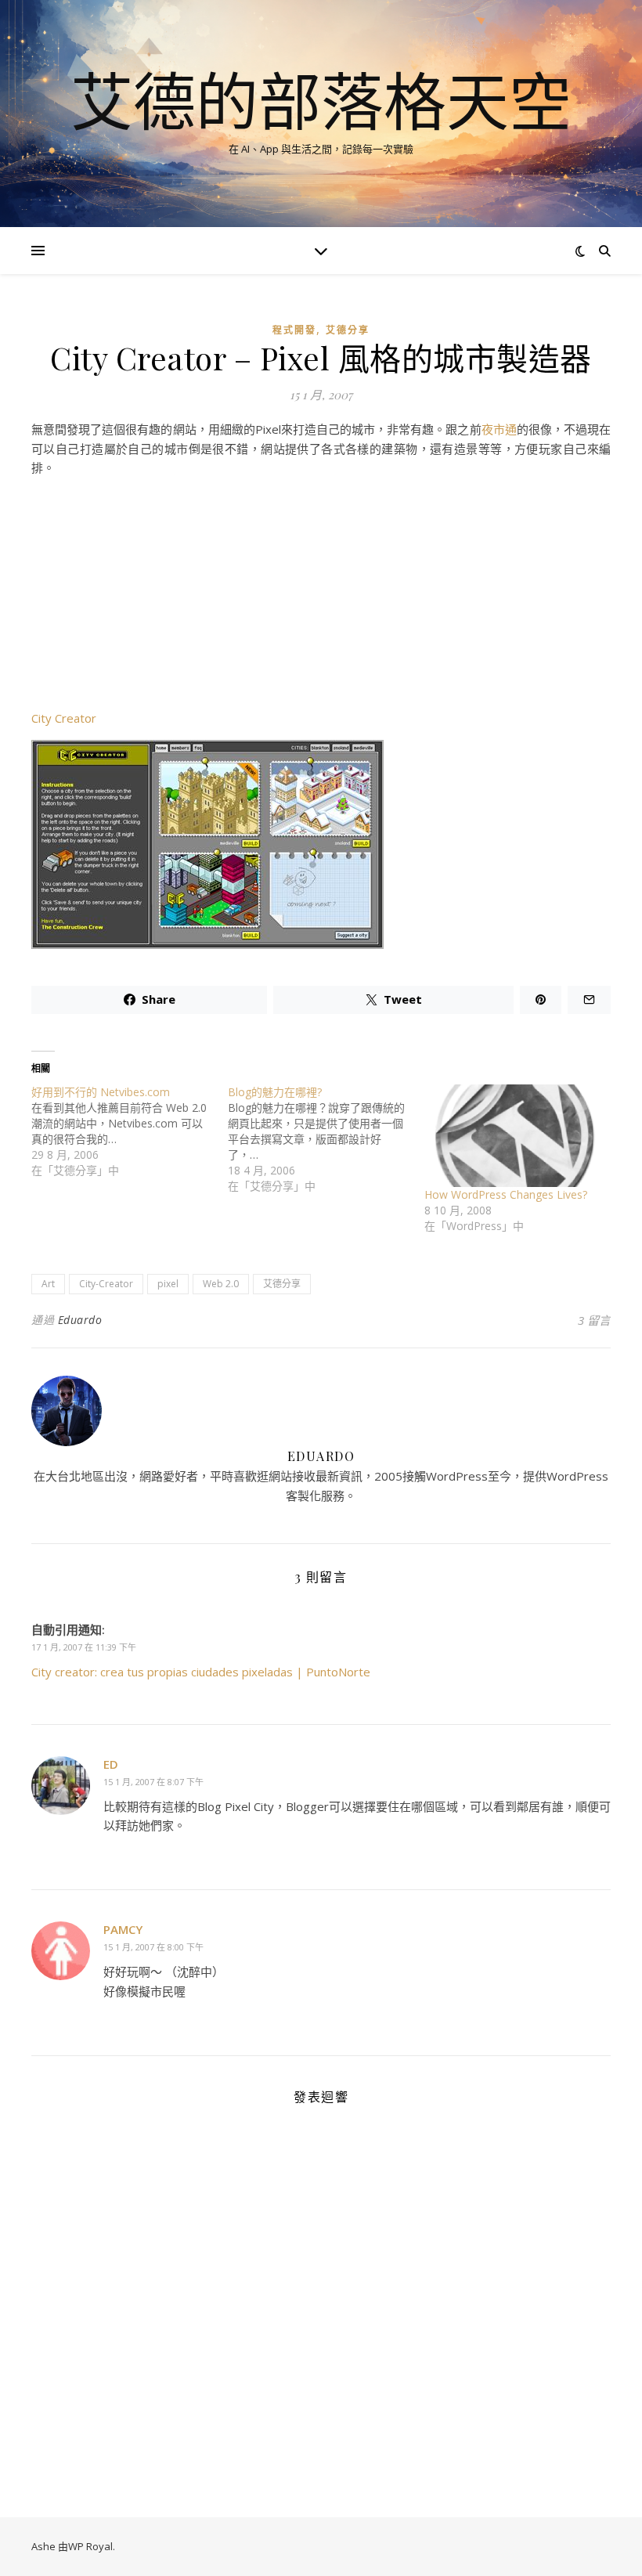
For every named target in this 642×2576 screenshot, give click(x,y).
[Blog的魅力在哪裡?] (326, 1139)
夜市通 (499, 429)
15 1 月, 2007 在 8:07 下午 (153, 1782)
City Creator (64, 718)
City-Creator (106, 1284)
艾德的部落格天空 (321, 100)
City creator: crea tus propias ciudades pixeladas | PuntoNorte (201, 1672)
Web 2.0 (221, 1284)
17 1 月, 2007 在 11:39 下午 (84, 1647)
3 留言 (594, 1320)
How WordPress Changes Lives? (506, 1194)
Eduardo (80, 1320)
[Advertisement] (321, 599)
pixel (168, 1284)
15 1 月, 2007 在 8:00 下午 (153, 1947)
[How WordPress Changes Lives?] (515, 1136)
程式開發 (294, 330)
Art (48, 1284)
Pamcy (123, 1929)
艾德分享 (348, 330)
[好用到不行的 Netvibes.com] (130, 1131)
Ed (111, 1764)
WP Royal (90, 2546)
